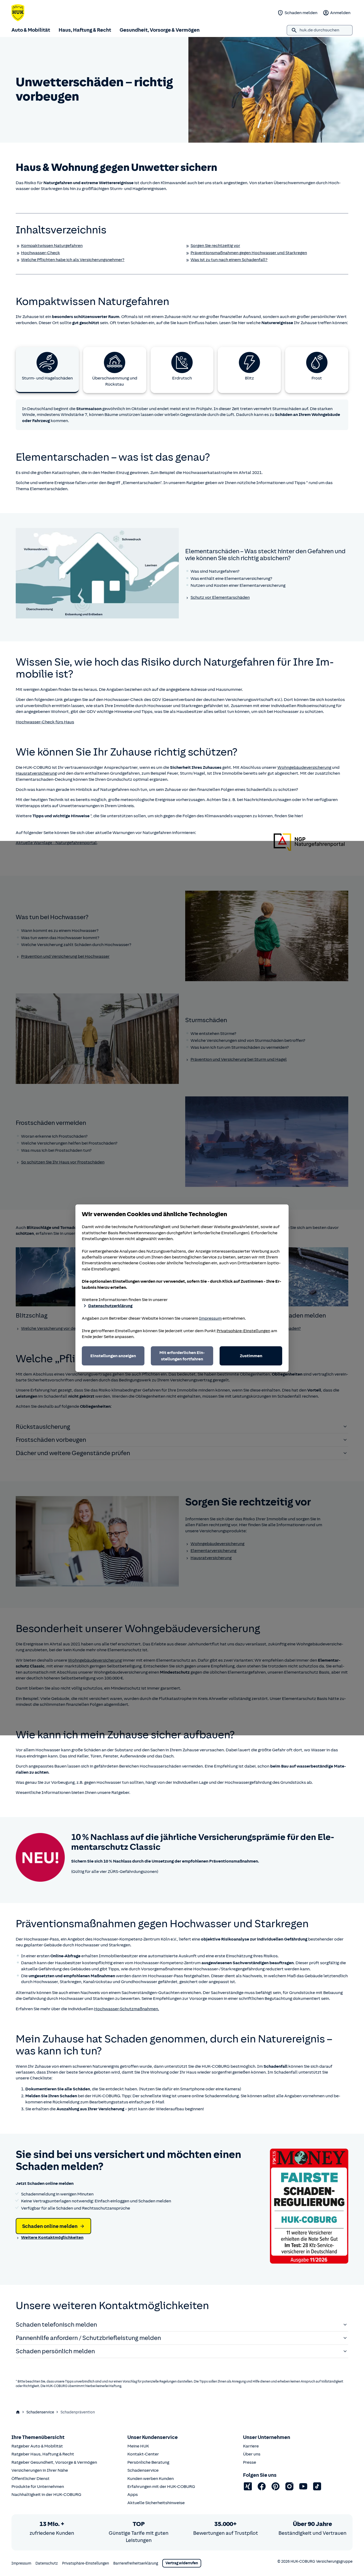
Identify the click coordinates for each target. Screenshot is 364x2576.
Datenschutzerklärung (110, 1306)
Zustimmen (251, 1356)
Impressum (210, 1318)
